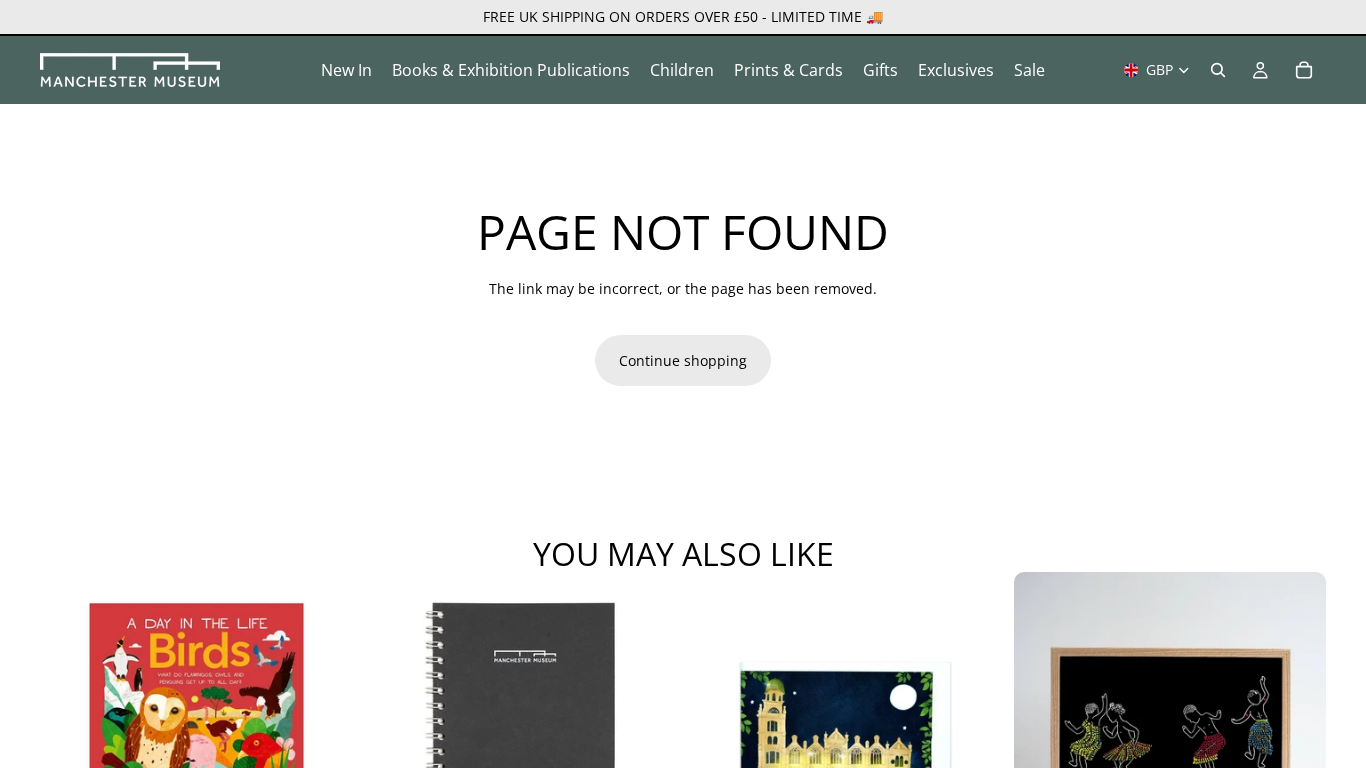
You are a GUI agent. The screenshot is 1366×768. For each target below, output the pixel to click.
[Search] (1218, 70)
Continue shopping (683, 360)
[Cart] (1304, 70)
